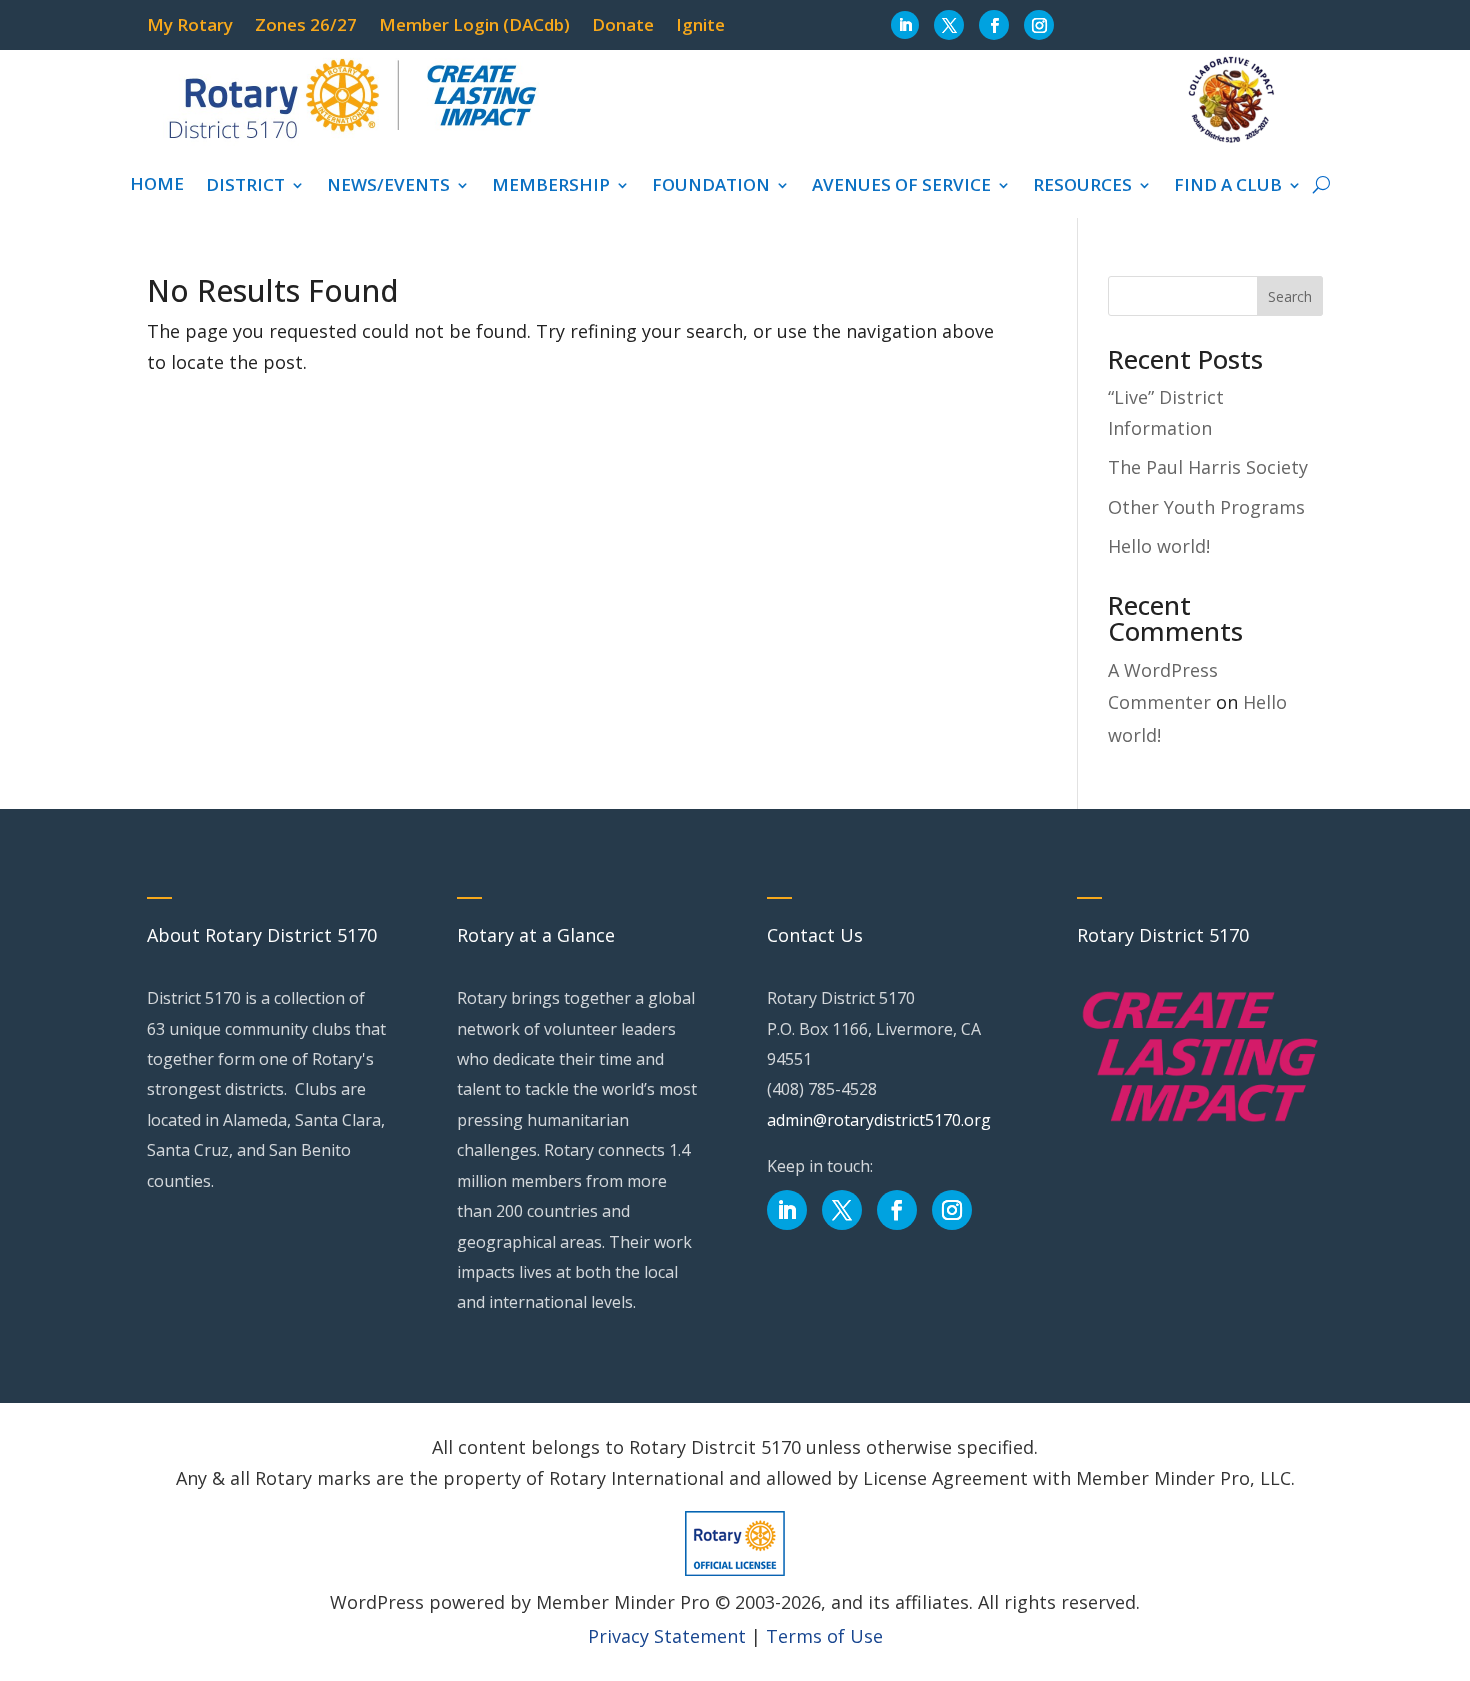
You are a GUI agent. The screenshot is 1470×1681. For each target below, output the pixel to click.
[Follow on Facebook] (994, 25)
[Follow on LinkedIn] (905, 25)
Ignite (700, 27)
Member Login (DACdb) (474, 27)
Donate (623, 27)
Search (1290, 296)
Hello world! (1159, 546)
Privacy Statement (667, 1636)
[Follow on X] (949, 25)
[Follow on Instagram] (1039, 25)
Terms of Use (824, 1636)
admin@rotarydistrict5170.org (879, 1120)
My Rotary (190, 27)
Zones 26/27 (306, 27)
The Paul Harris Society (1208, 467)
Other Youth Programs (1206, 507)
